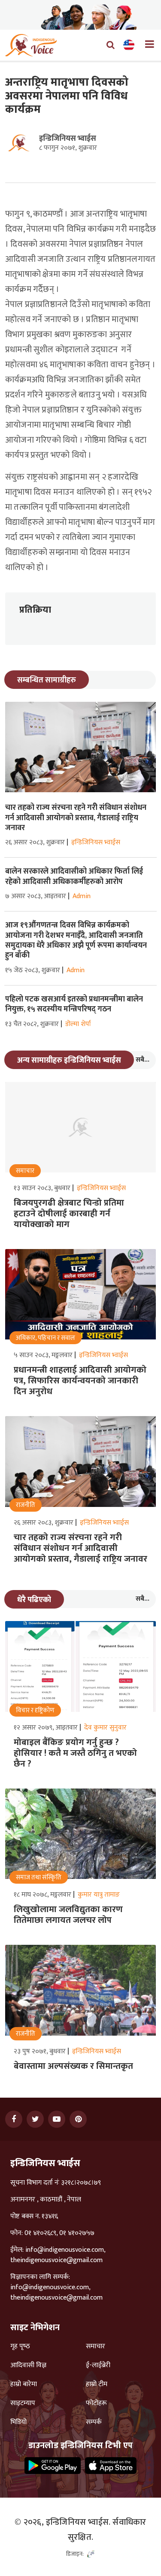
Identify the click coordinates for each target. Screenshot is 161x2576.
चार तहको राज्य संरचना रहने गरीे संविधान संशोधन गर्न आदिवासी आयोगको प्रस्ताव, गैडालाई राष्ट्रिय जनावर (76, 818)
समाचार (96, 2347)
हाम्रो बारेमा (24, 2384)
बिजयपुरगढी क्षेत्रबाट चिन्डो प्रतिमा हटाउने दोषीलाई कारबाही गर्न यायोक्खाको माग (69, 1214)
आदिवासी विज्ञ (28, 2365)
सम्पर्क (94, 2422)
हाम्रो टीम (97, 2384)
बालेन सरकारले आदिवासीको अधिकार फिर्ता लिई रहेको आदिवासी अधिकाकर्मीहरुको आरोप (74, 876)
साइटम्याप (23, 2403)
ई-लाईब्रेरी (98, 2365)
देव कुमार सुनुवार (105, 1728)
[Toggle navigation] (146, 45)
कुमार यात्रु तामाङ (99, 1895)
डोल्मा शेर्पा (78, 1024)
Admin (82, 896)
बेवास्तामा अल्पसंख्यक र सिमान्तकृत (73, 2066)
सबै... (143, 1060)
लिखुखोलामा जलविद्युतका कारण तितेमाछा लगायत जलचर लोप (68, 1915)
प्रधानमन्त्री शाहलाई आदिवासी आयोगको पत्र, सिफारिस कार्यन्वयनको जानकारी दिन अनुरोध (80, 1381)
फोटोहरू (96, 2403)
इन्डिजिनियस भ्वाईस (68, 139)
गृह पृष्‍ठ (20, 2347)
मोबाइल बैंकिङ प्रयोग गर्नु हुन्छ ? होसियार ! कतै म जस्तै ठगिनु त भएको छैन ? (75, 1753)
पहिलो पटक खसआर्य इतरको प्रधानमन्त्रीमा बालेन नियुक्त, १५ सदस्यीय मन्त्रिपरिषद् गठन (74, 1004)
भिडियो (18, 2422)
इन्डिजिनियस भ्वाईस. (78, 2522)
